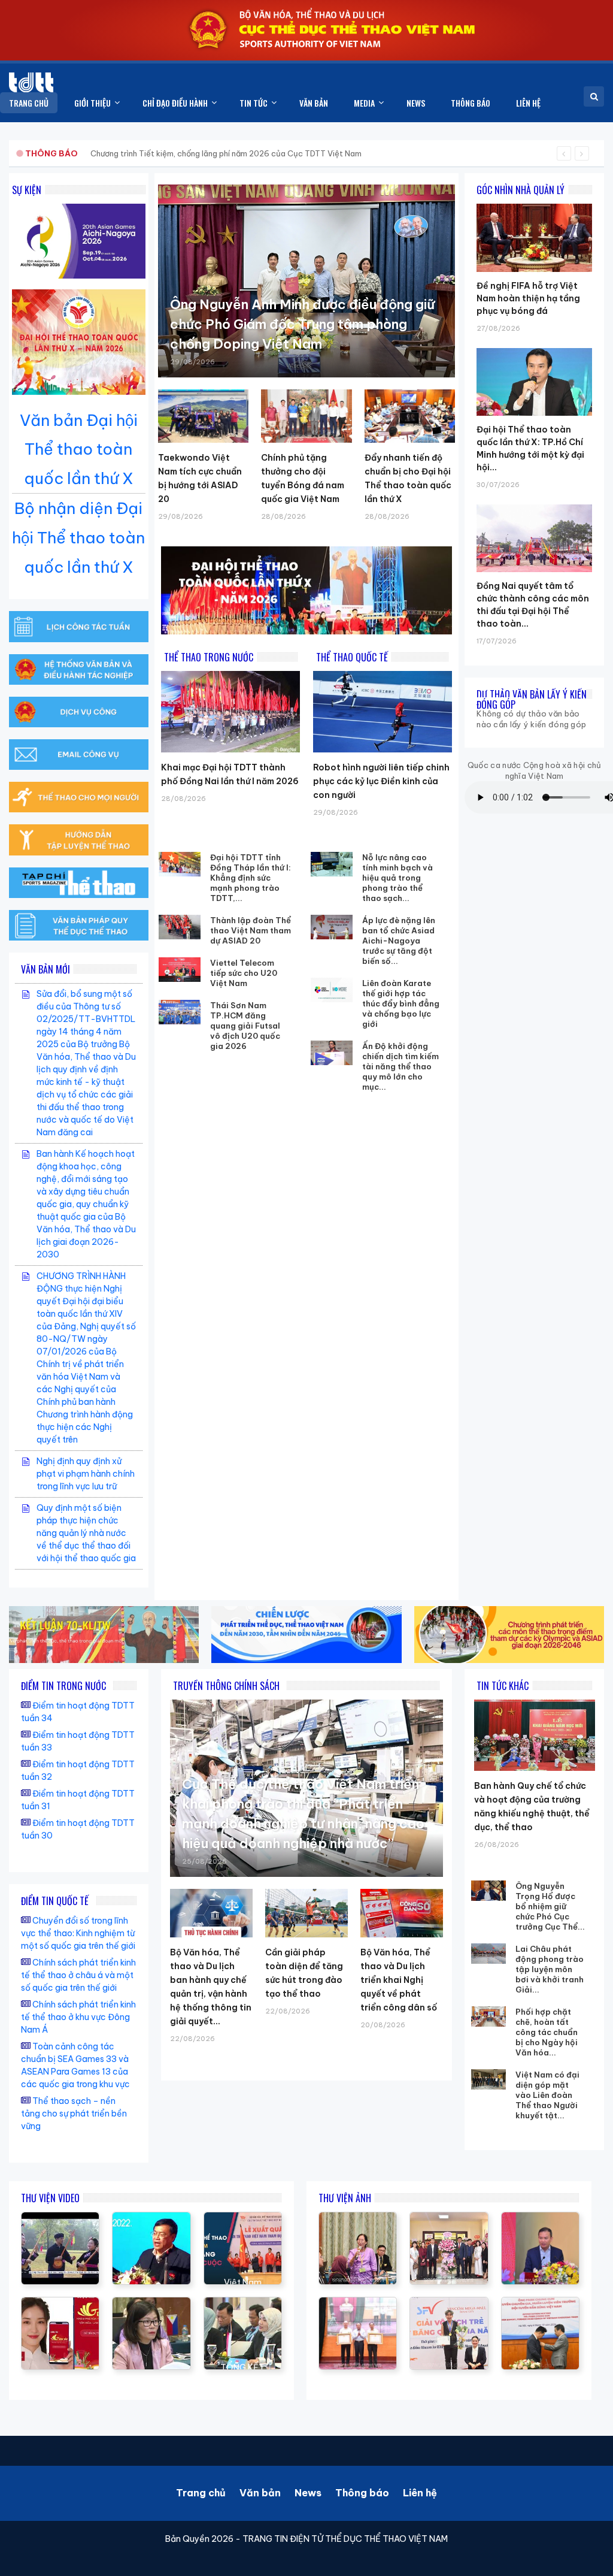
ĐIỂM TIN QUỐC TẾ (55, 1901)
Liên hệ (420, 2493)
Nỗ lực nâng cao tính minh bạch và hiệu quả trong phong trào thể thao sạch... (397, 878)
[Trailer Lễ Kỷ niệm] (60, 2303)
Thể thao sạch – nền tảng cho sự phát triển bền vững (74, 2114)
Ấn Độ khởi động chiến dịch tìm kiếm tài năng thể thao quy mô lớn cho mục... (400, 1066)
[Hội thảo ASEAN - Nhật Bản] (151, 2303)
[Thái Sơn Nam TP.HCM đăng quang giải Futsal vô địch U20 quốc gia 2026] (180, 1012)
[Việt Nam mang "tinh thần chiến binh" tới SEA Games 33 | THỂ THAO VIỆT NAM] (243, 2218)
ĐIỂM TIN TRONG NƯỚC (63, 1686)
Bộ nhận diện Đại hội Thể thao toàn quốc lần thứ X (78, 538)
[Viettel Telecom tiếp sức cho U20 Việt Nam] (180, 970)
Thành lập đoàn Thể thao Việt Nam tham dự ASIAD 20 (251, 930)
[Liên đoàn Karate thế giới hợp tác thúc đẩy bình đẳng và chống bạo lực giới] (332, 990)
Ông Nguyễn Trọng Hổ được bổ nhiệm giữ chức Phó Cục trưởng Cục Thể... (550, 1906)
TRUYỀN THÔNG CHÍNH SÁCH (226, 1686)
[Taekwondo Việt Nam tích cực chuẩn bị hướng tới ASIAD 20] (203, 416)
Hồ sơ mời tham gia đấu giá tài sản (88, 153)
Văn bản (260, 2493)
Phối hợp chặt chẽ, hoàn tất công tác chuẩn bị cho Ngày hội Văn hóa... (547, 2032)
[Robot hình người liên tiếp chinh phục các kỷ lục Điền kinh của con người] (383, 712)
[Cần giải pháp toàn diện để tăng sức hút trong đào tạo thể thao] (306, 1913)
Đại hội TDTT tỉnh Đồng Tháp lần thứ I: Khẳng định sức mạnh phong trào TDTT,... (251, 878)
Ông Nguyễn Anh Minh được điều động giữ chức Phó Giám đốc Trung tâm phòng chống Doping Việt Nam (302, 324)
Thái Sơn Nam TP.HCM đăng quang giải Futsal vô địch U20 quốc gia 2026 (245, 1026)
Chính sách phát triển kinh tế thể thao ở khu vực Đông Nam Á (78, 2017)
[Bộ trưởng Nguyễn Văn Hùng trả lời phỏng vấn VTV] (60, 2218)
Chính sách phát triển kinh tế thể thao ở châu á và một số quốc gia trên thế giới (78, 1975)
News (308, 2493)
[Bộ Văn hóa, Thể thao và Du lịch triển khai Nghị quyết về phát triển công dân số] (402, 1913)
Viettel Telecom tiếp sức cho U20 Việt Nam (244, 973)
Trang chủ (201, 2493)
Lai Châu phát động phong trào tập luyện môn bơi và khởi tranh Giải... (550, 1969)
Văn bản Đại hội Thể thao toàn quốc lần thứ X (79, 450)
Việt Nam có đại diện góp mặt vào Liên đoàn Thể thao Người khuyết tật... (547, 2095)
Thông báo (362, 2493)
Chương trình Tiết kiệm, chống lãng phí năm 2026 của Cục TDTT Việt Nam (226, 153)
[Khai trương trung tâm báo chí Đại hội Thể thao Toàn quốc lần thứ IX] (151, 2218)
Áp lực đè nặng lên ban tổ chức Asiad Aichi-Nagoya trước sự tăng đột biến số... (399, 941)
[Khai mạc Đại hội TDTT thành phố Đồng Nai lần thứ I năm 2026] (230, 712)
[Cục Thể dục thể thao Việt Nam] (31, 82)
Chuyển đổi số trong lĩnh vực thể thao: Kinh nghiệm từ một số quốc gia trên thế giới (78, 1933)
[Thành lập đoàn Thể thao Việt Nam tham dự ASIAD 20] (180, 927)
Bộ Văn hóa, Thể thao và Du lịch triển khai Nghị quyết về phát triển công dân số (399, 1980)
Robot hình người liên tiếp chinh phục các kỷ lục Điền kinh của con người (381, 781)
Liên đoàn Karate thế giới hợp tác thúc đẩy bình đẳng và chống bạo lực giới (401, 1003)
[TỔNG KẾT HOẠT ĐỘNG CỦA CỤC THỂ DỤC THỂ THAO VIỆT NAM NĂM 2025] (243, 2303)
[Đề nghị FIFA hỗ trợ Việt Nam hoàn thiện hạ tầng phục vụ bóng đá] (534, 204)
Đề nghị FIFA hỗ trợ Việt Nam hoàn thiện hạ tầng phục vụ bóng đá (528, 298)
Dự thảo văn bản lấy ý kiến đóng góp (532, 699)
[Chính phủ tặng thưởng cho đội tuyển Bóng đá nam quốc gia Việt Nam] (306, 416)
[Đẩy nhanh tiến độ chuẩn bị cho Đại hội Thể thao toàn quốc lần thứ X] (410, 416)
